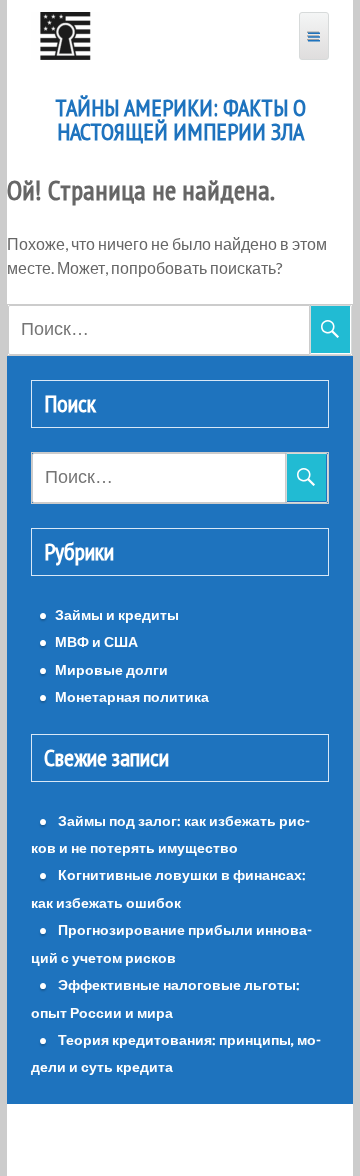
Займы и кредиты (117, 614)
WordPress (124, 1139)
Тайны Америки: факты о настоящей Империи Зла (180, 120)
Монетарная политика (132, 696)
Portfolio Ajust (225, 1139)
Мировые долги (111, 669)
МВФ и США (96, 641)
